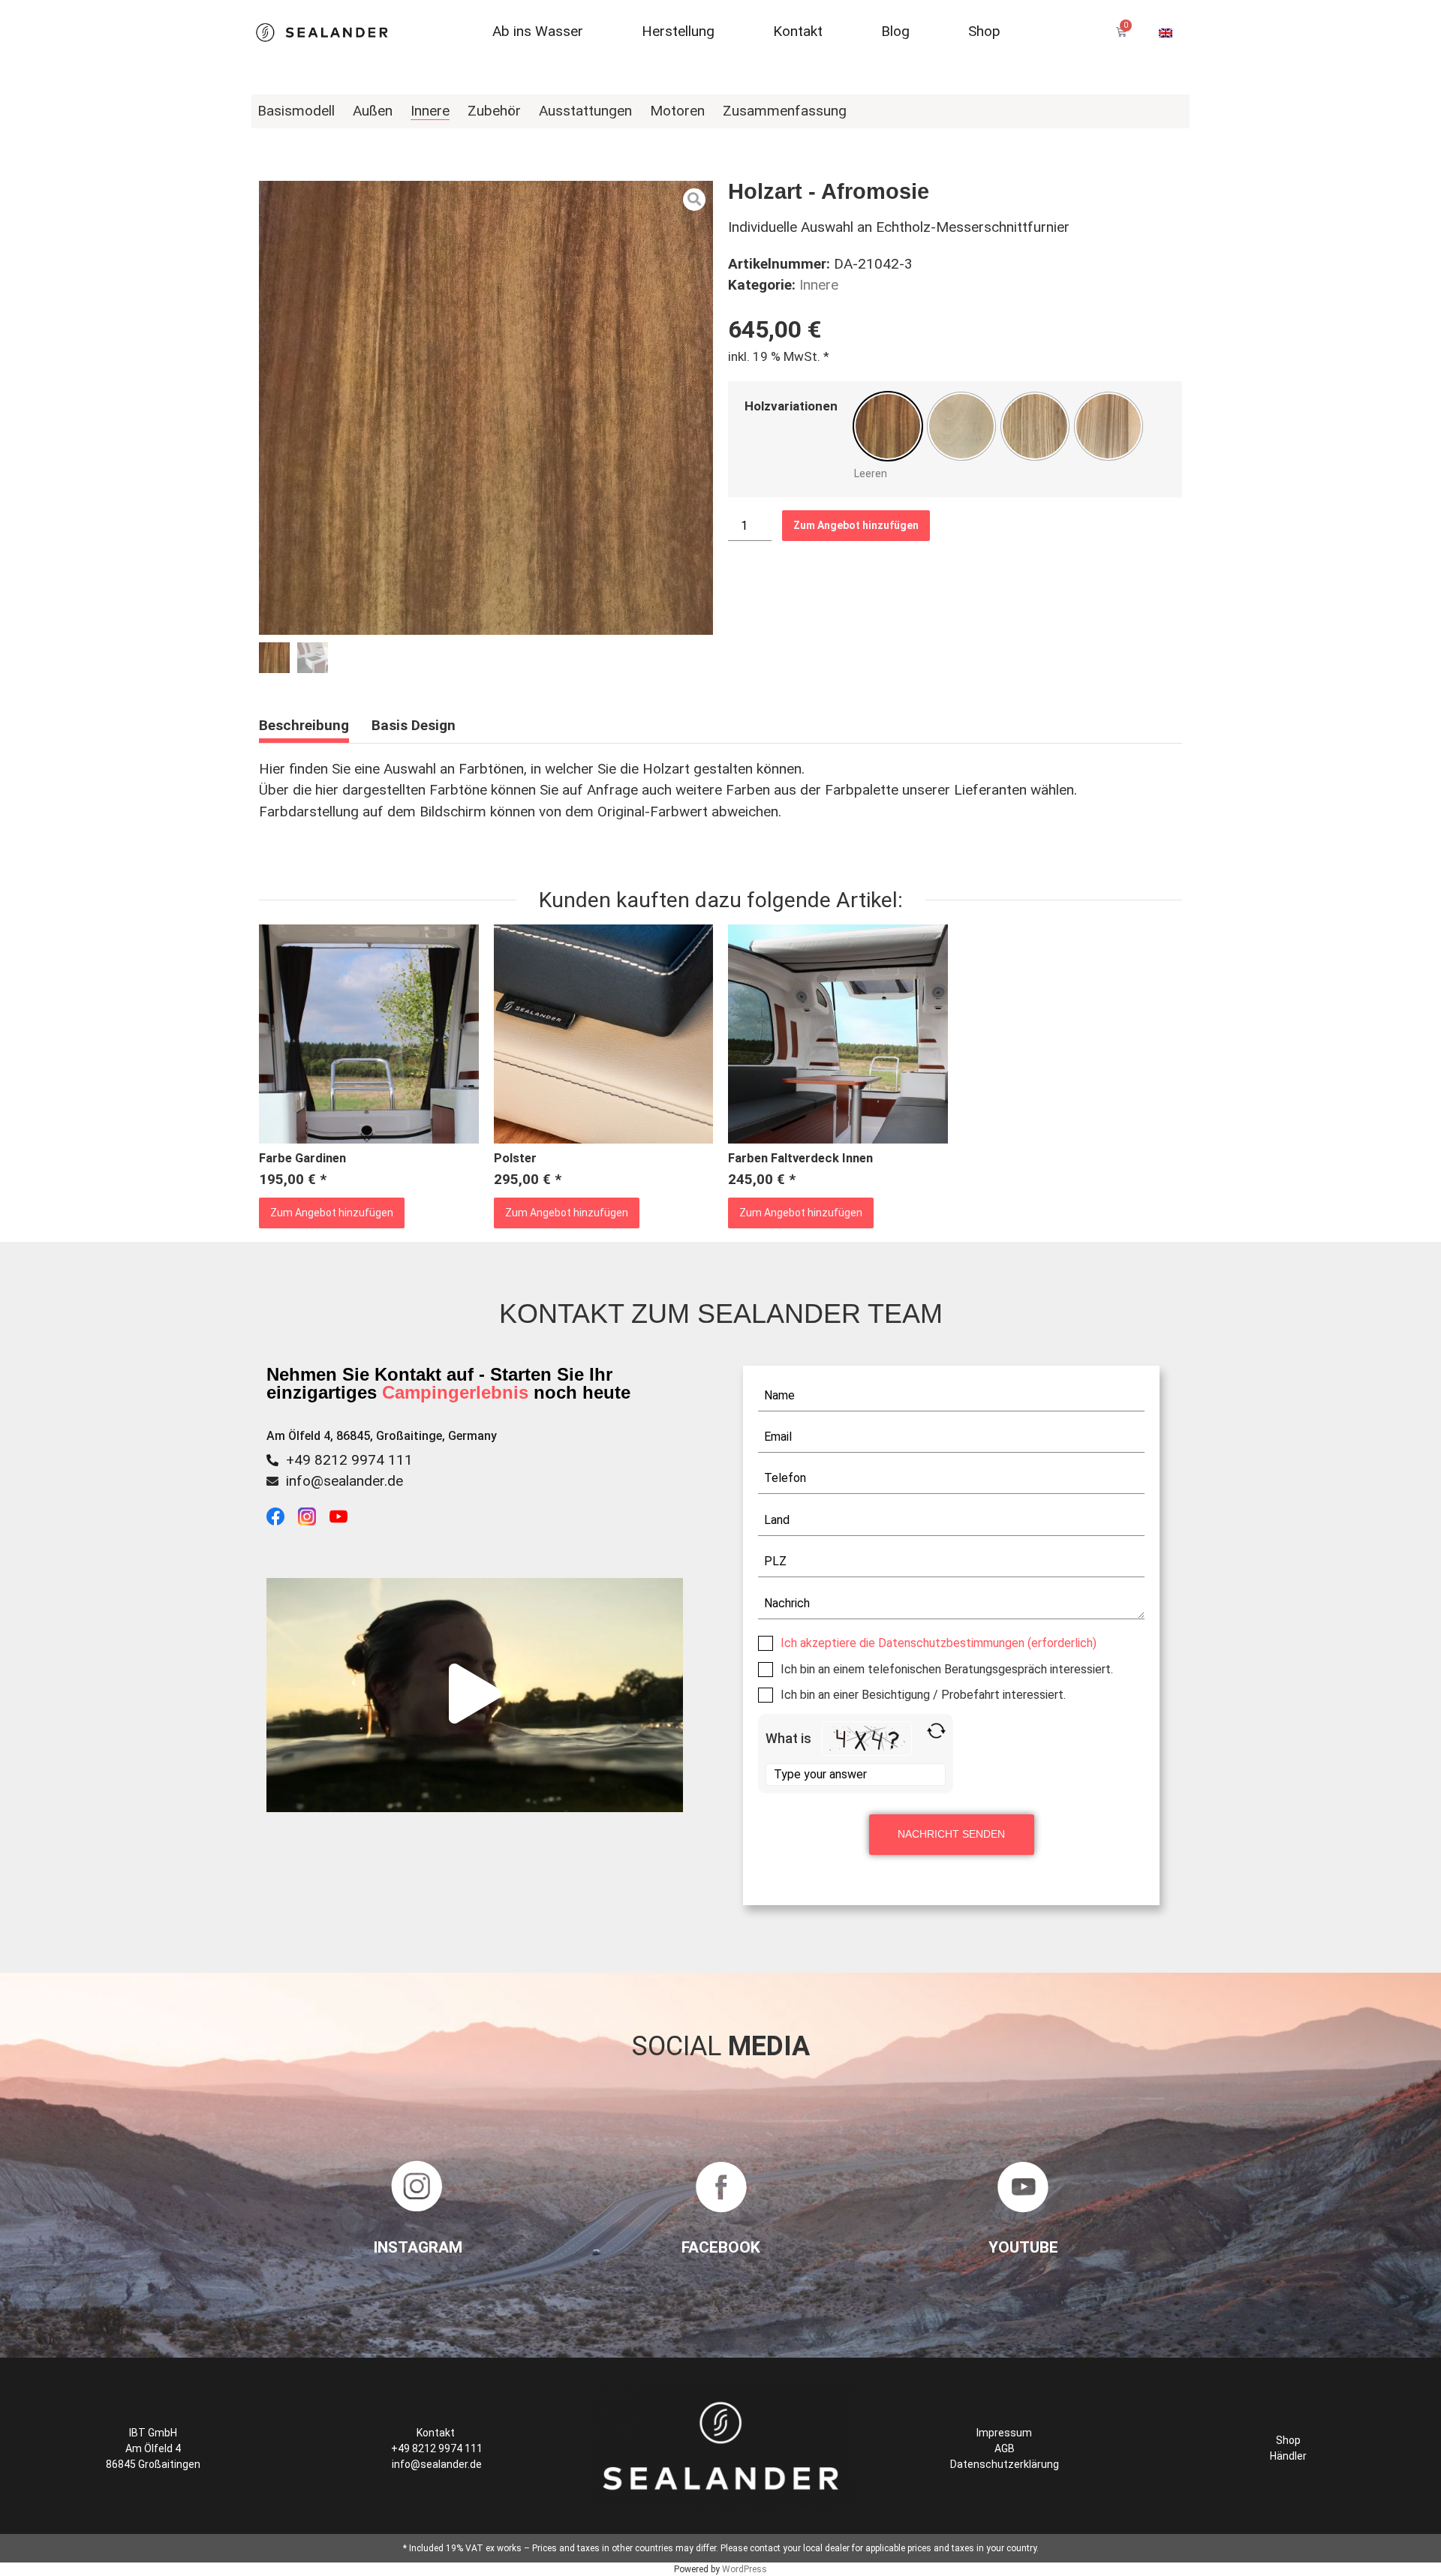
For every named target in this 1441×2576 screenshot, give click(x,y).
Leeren (871, 473)
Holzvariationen (791, 406)
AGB (1005, 2448)
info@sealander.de (344, 1481)
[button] (475, 1695)
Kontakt (437, 2433)
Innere (819, 285)
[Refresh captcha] (936, 1731)
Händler (1288, 2456)
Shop (1288, 2440)
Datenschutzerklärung (1005, 2464)
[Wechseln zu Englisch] (1166, 32)
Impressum (1004, 2433)
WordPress (745, 2569)
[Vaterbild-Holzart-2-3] (486, 408)
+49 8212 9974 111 (349, 1460)
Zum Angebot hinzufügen (856, 525)
